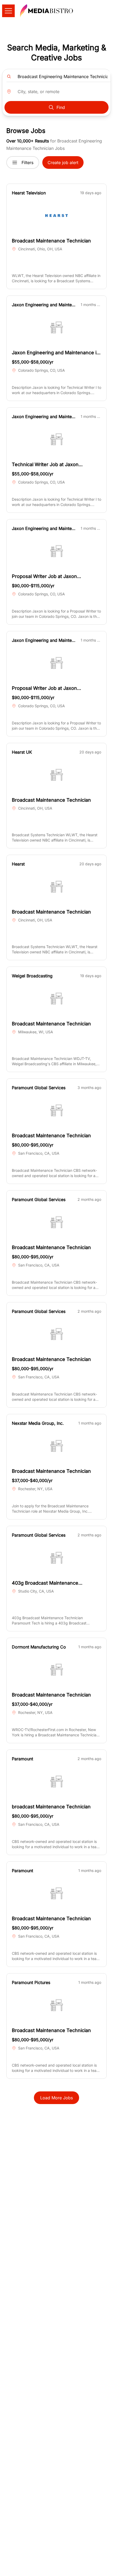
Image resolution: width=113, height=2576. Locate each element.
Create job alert (63, 163)
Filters (27, 163)
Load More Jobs (56, 2098)
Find (61, 107)
